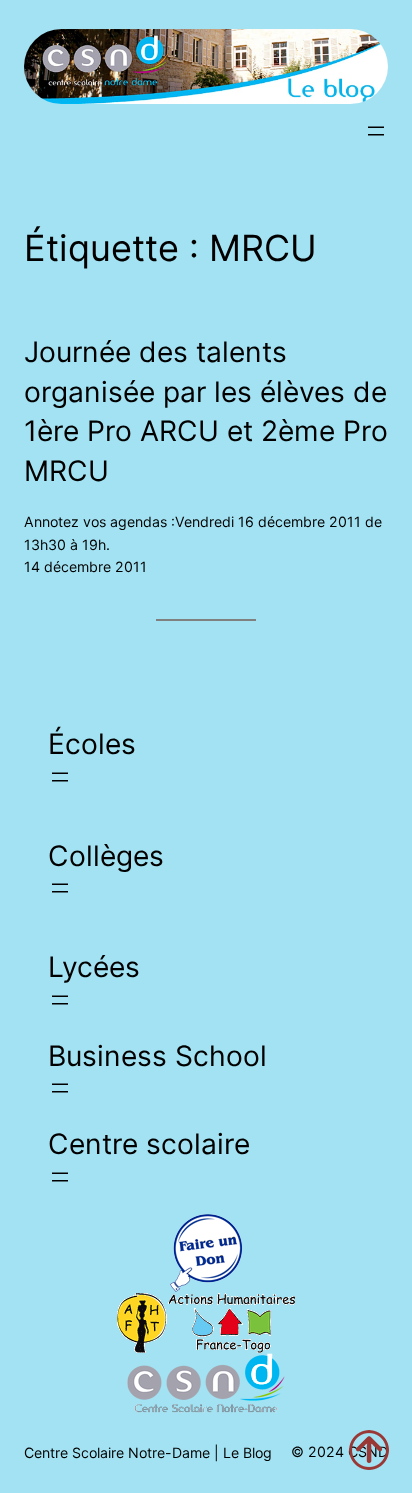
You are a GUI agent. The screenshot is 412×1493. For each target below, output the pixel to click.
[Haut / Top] (369, 1450)
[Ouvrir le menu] (376, 131)
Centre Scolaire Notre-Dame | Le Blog (148, 1452)
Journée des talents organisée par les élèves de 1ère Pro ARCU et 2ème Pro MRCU (206, 411)
